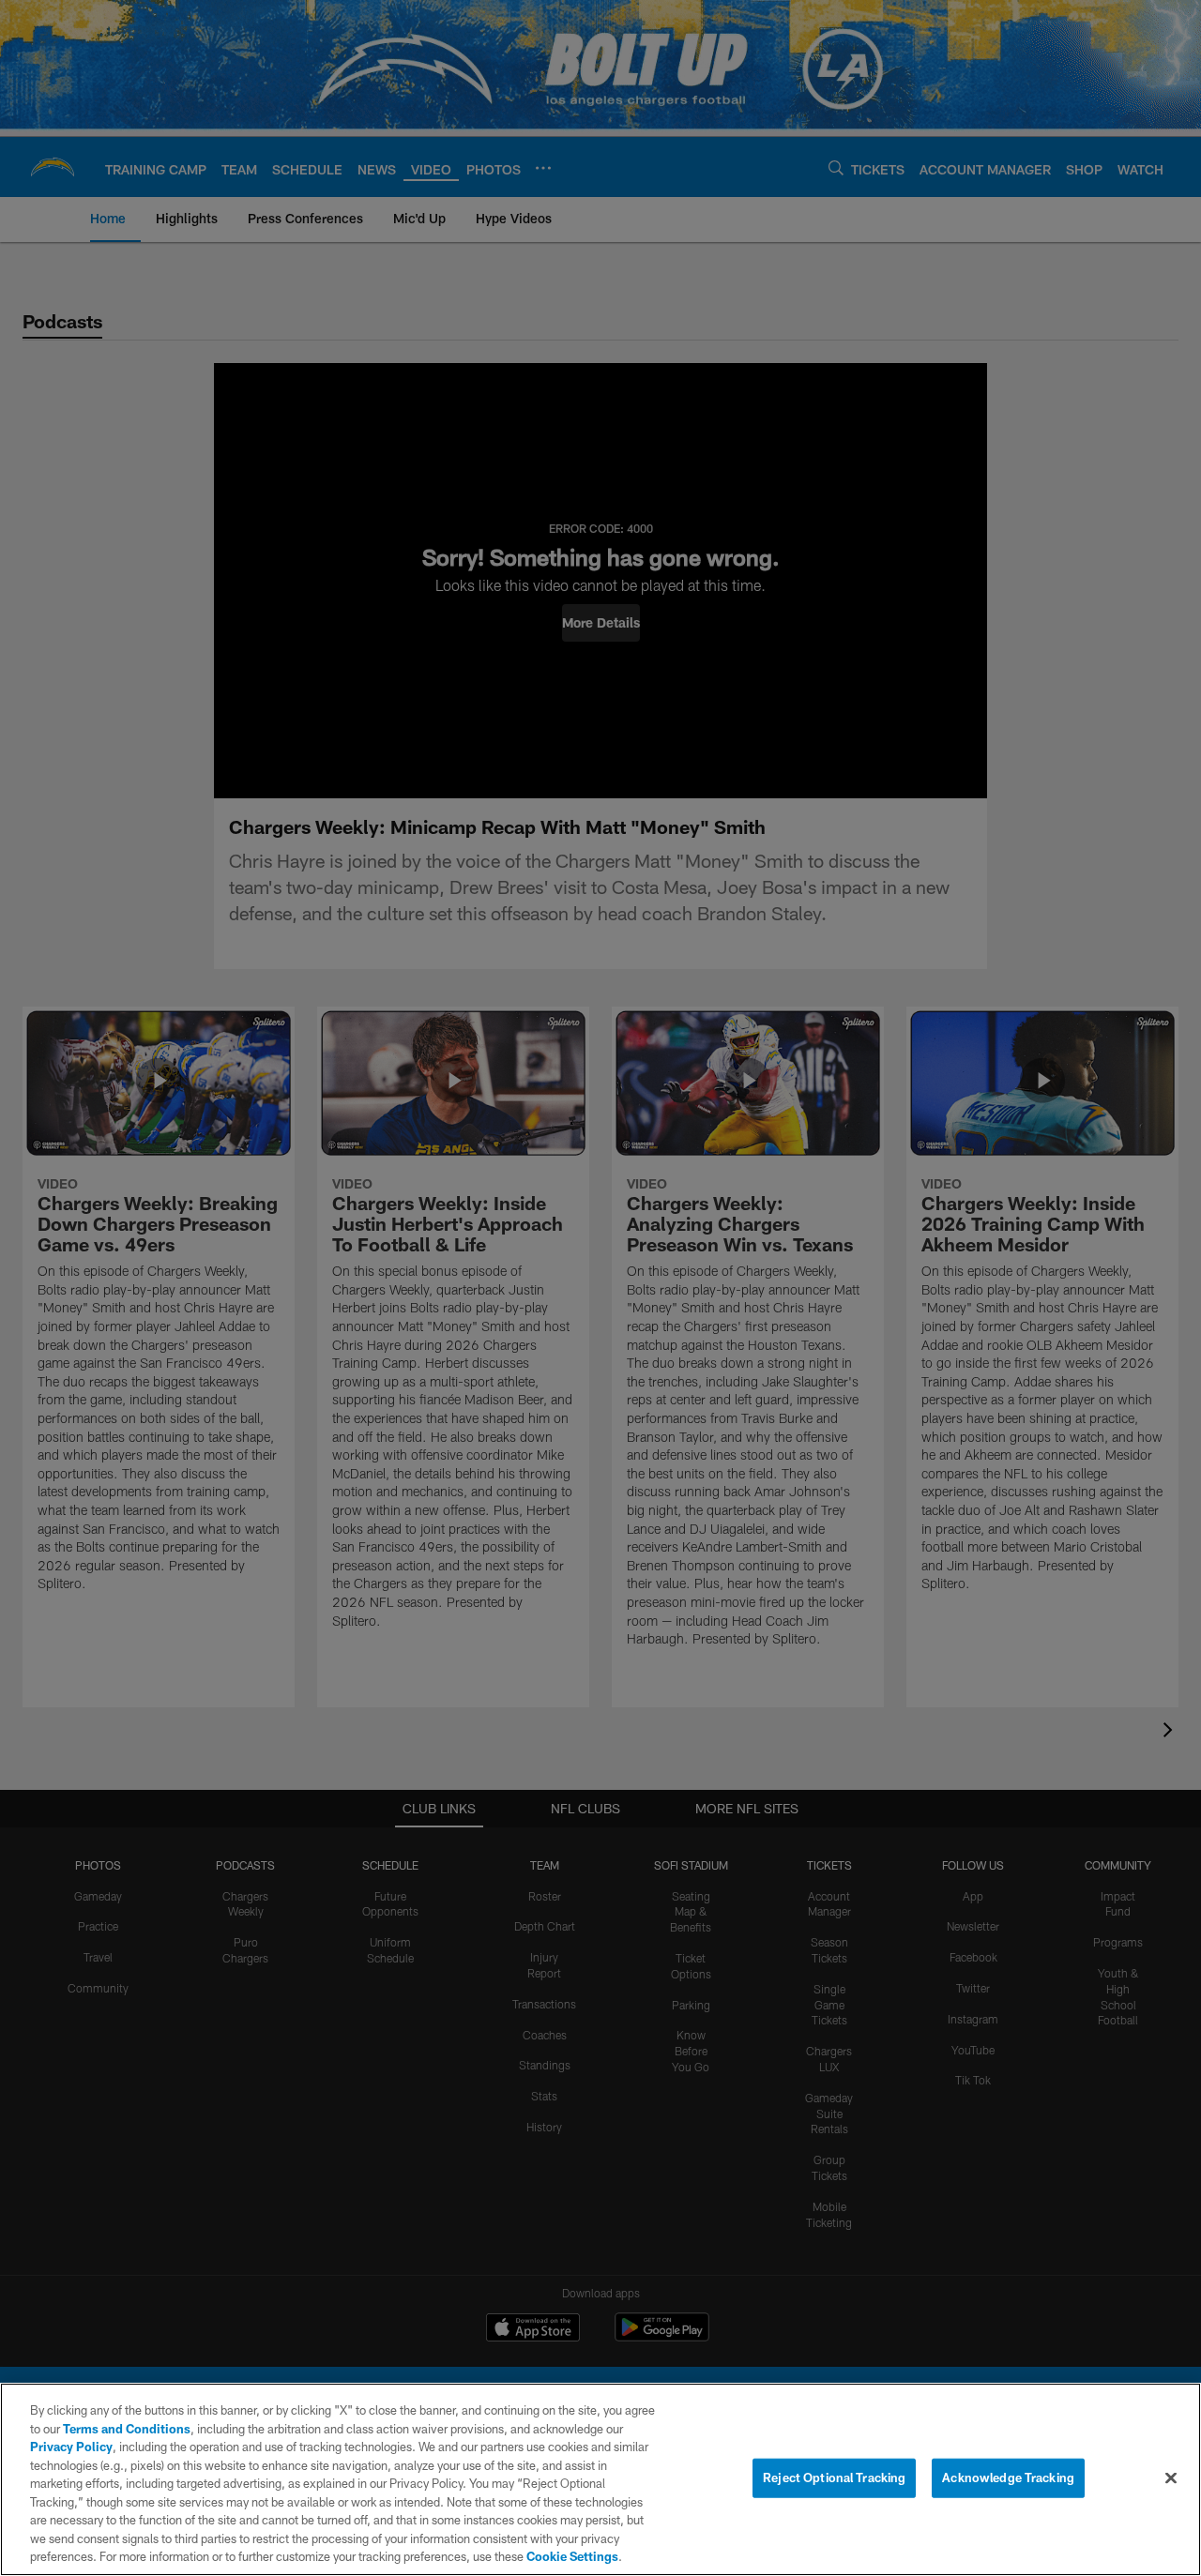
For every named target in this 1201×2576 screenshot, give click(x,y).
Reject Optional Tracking (834, 2478)
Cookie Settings (572, 2556)
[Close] (1171, 2478)
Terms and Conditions (127, 2429)
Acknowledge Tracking (1008, 2478)
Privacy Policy (71, 2447)
